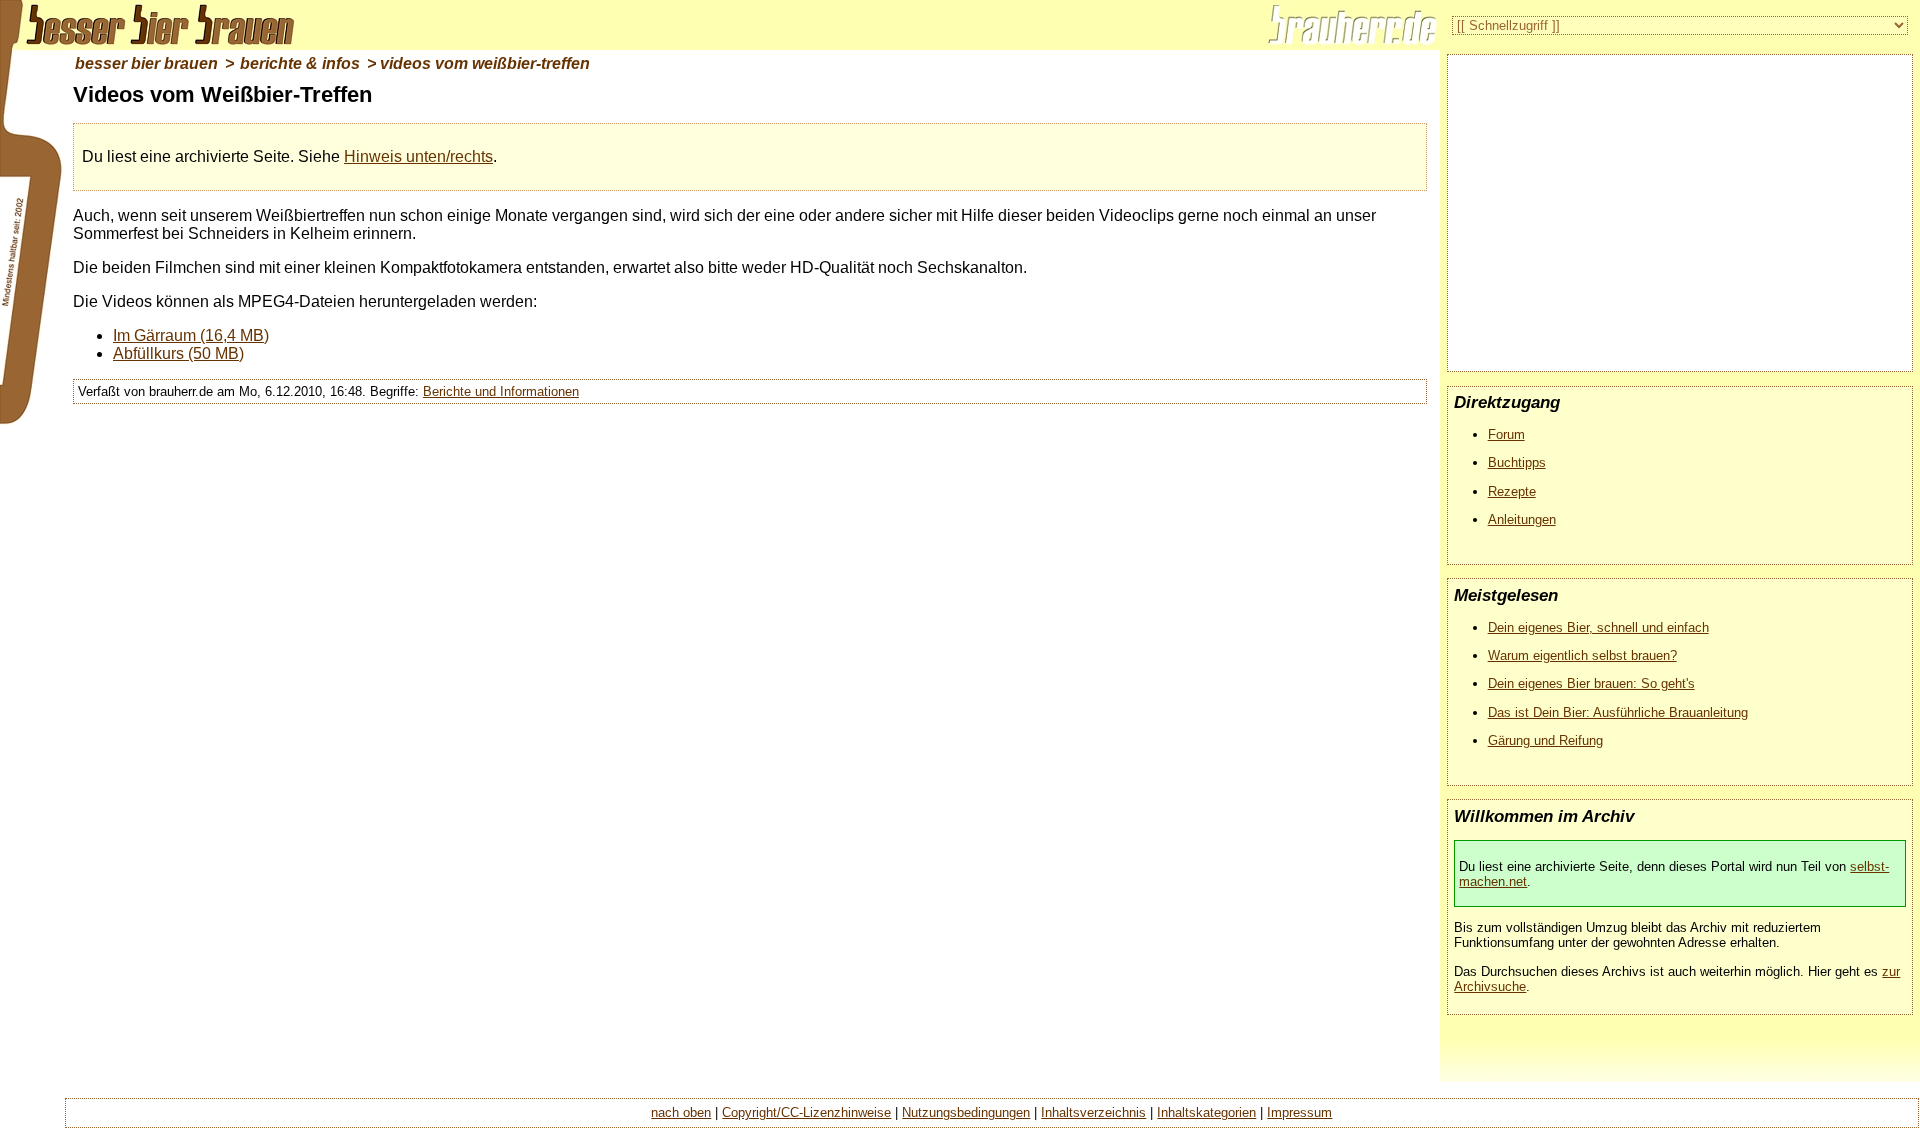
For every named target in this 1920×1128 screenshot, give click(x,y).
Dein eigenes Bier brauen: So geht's (1591, 683)
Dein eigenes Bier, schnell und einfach (1598, 627)
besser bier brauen (146, 63)
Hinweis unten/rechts (418, 156)
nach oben (681, 1112)
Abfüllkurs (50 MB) (178, 353)
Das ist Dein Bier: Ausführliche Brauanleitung (1618, 712)
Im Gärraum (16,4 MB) (191, 335)
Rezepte (1512, 491)
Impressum (1299, 1112)
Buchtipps (1517, 462)
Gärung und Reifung (1545, 740)
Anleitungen (1522, 519)
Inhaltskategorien (1206, 1112)
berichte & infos (300, 63)
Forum (1506, 434)
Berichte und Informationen (501, 391)
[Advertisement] (1680, 205)
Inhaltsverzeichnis (1093, 1112)
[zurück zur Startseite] (150, 25)
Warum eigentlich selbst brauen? (1582, 655)
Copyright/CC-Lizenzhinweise (806, 1112)
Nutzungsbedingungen (966, 1112)
